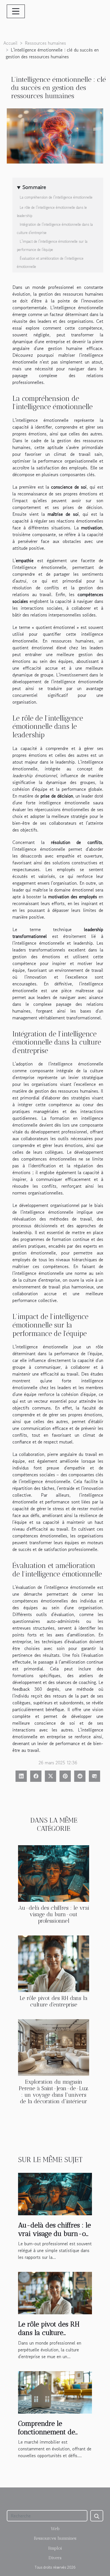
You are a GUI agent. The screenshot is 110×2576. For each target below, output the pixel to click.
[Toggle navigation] (16, 11)
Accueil (10, 43)
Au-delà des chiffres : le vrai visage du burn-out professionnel (54, 1914)
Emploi (55, 2548)
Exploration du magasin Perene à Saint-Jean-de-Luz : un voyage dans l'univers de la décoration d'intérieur (54, 2092)
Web (55, 2529)
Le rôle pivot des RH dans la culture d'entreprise (54, 2001)
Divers (55, 2558)
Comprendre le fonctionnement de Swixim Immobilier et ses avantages (51, 2436)
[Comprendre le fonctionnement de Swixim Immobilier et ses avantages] (55, 2392)
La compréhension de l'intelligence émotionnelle (56, 197)
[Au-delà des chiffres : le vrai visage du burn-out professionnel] (54, 1874)
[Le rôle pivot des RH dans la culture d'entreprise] (54, 1964)
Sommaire (34, 187)
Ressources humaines (45, 43)
